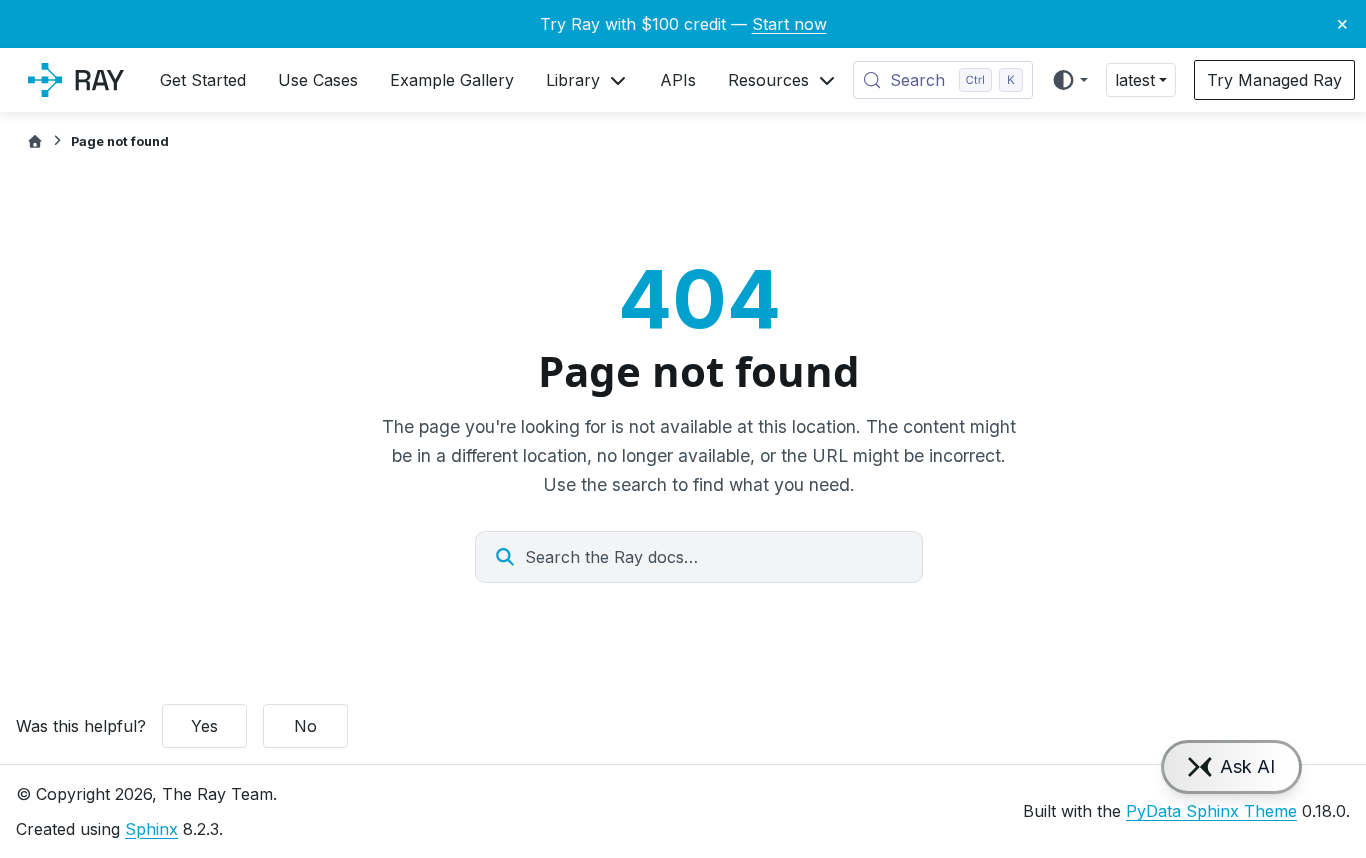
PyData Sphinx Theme (1211, 811)
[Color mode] (1069, 80)
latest (1135, 80)
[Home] (35, 141)
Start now (789, 24)
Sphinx (151, 829)
